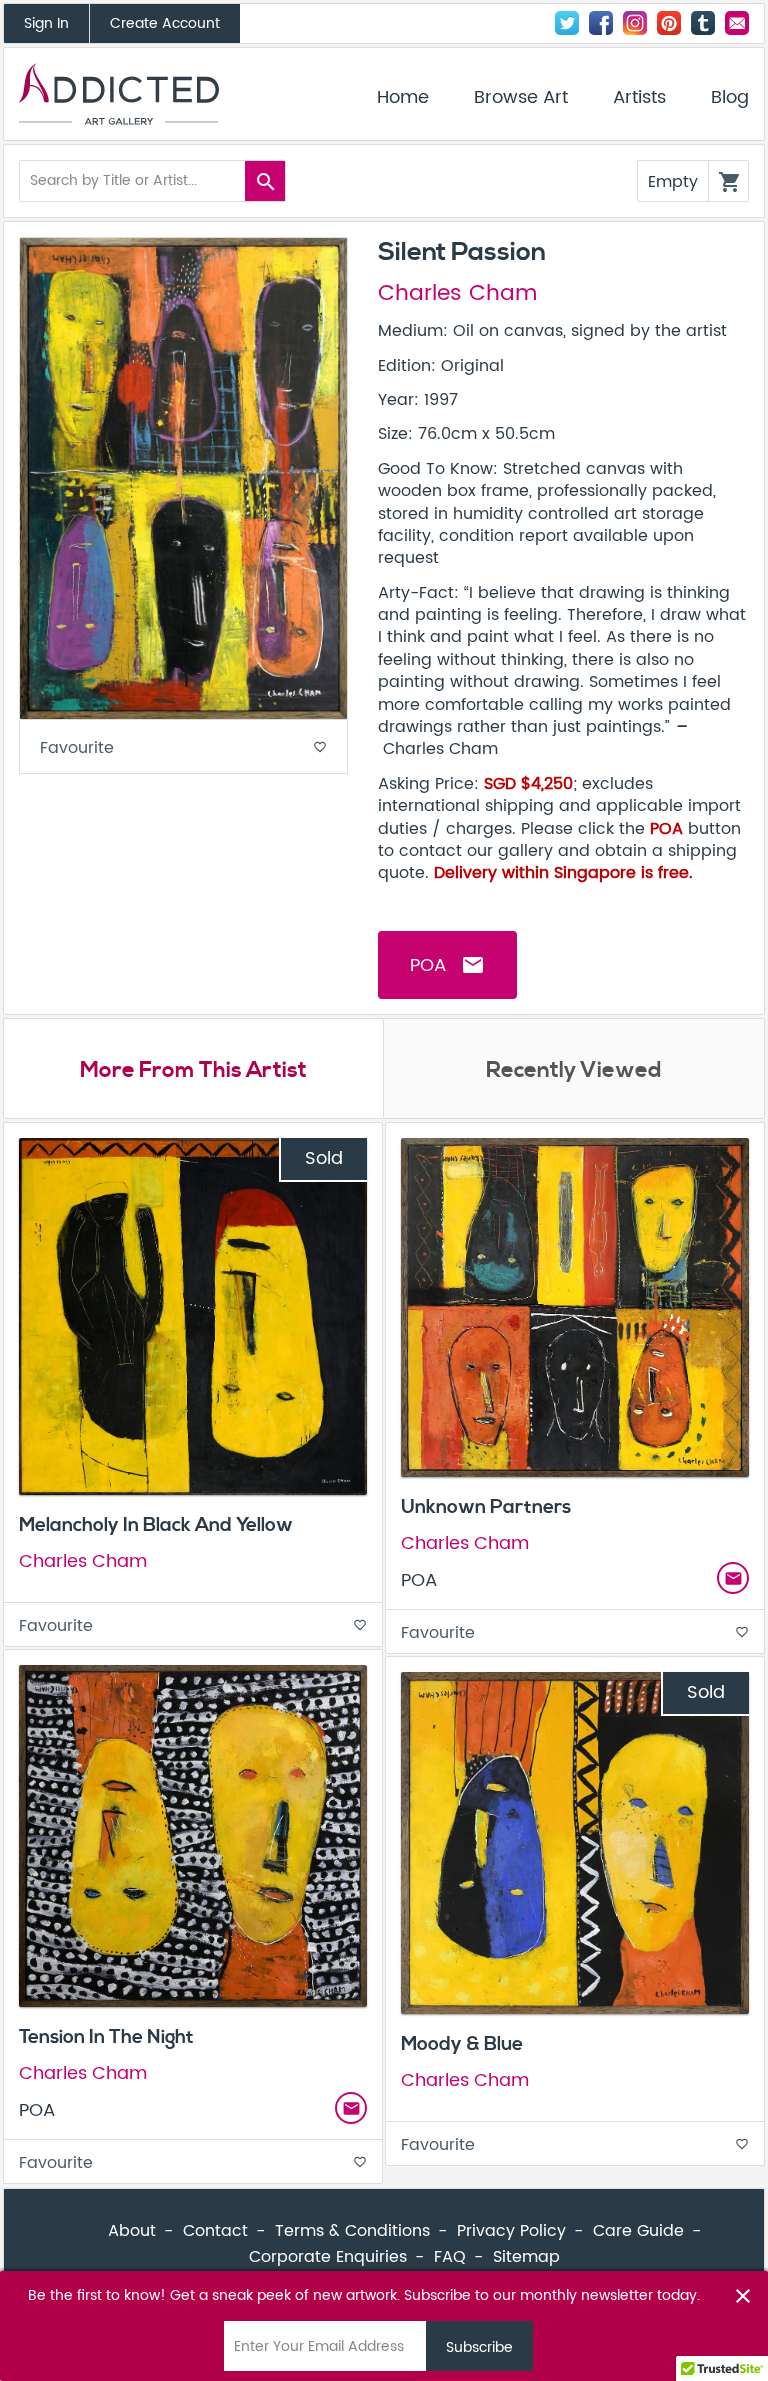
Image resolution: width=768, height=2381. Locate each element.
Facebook (601, 23)
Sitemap (526, 2257)
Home (403, 98)
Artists (639, 98)
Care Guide (638, 2231)
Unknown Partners (486, 1507)
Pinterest (669, 23)
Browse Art (521, 98)
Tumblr (703, 23)
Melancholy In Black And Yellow (156, 1525)
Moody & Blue (462, 2044)
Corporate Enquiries (328, 2257)
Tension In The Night (106, 2037)
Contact (737, 23)
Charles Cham (457, 294)
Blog (730, 98)
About (132, 2231)
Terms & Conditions (352, 2231)
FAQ (450, 2257)
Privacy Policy (511, 2231)
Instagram (635, 23)
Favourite (183, 748)
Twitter (567, 23)
